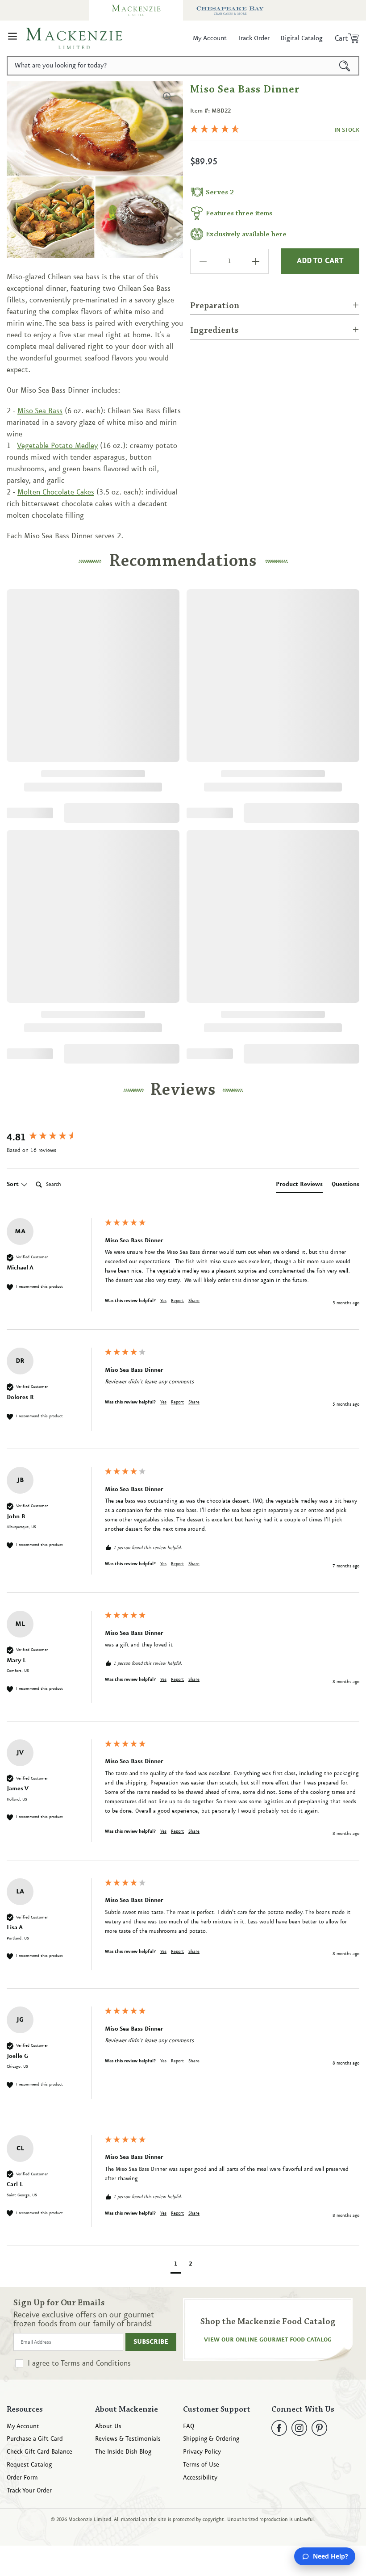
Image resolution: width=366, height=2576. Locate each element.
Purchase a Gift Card (35, 2439)
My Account (23, 2427)
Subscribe (151, 2342)
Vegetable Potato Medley (57, 446)
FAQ (189, 2427)
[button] (12, 38)
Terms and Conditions (96, 2363)
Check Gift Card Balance (40, 2452)
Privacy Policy (202, 2452)
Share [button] (194, 1301)
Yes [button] (163, 1301)
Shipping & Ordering (211, 2439)
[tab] (299, 1186)
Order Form (22, 2478)
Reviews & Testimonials (128, 2439)
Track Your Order (29, 2491)
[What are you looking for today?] (345, 66)
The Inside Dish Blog (123, 2452)
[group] (54, 1138)
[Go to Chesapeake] (230, 10)
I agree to (79, 2363)
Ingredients (214, 331)
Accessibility (200, 2478)
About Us (108, 2427)
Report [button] (177, 1301)
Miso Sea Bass (40, 411)
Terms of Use (201, 2465)
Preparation (215, 306)
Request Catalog (29, 2465)
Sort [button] (14, 1184)
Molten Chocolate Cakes (56, 492)
